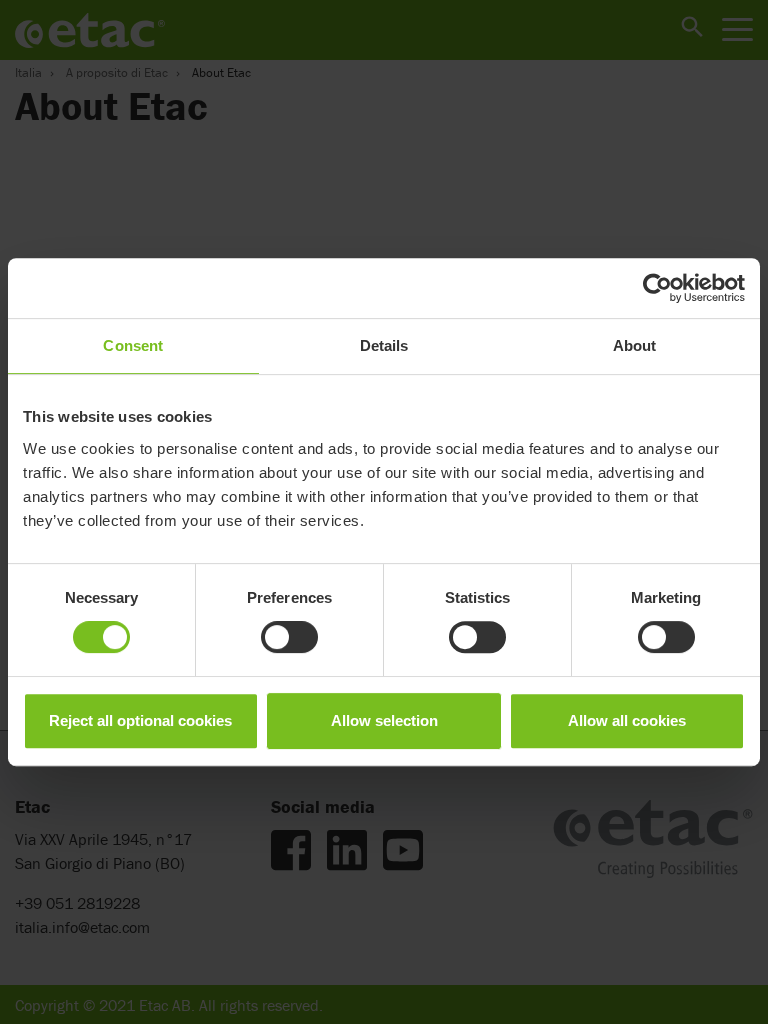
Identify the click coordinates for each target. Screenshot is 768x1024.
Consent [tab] (133, 345)
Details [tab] (384, 345)
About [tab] (635, 345)
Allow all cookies (627, 720)
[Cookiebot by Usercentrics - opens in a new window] (657, 288)
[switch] (289, 637)
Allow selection (384, 720)
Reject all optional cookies (140, 720)
